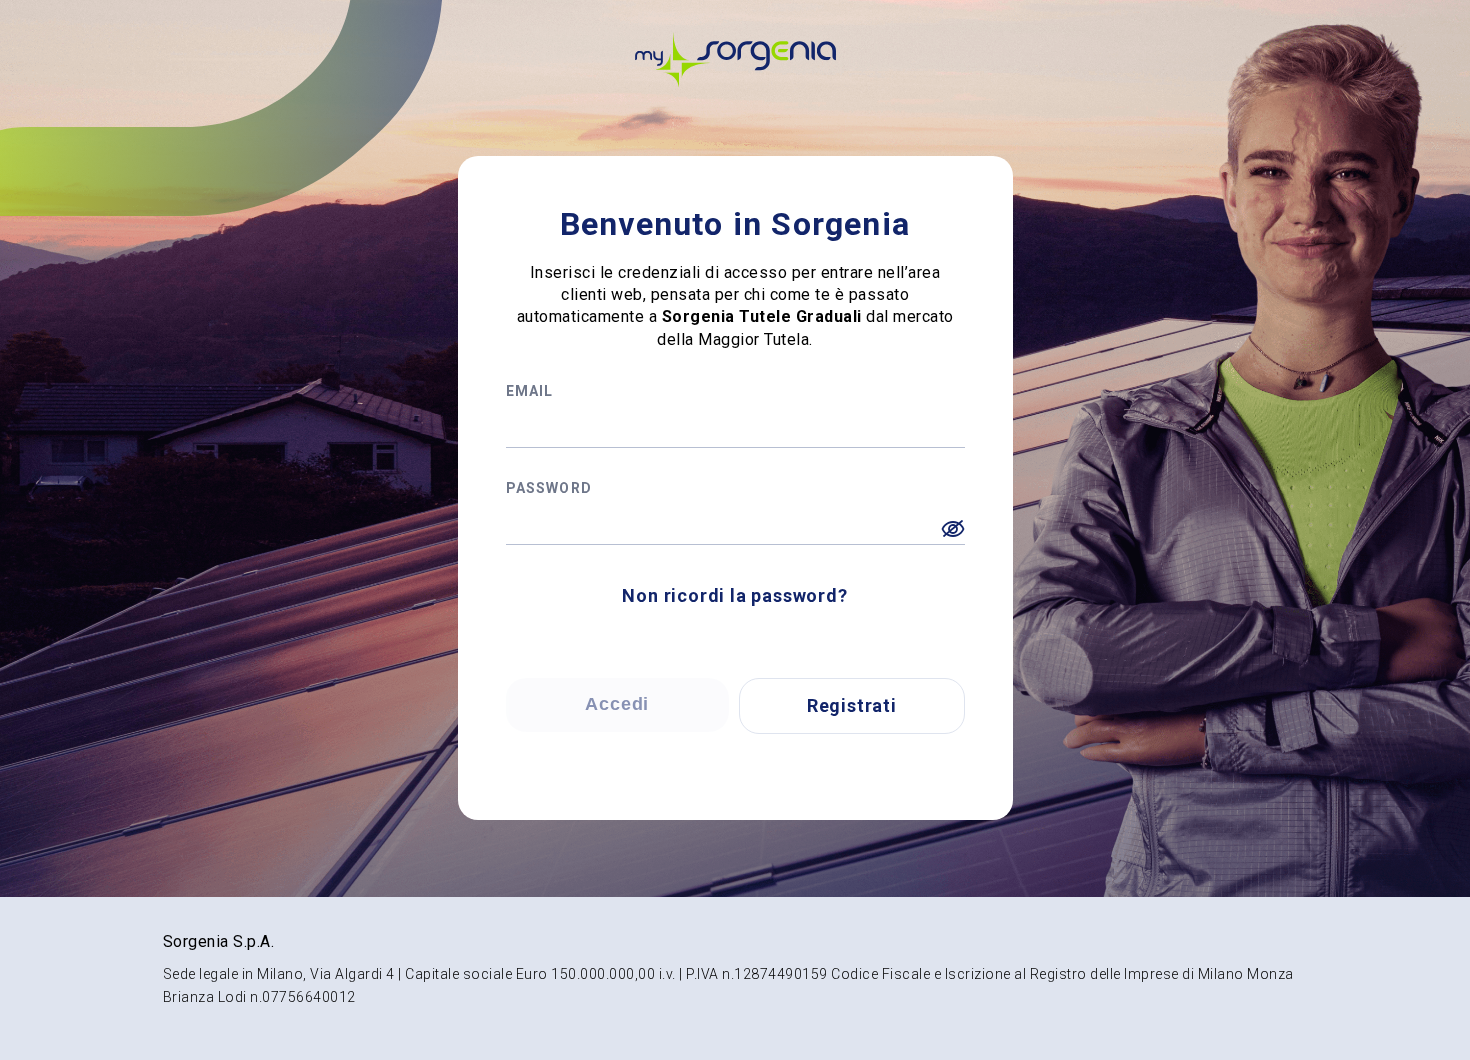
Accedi (617, 704)
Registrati (852, 705)
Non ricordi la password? (734, 595)
